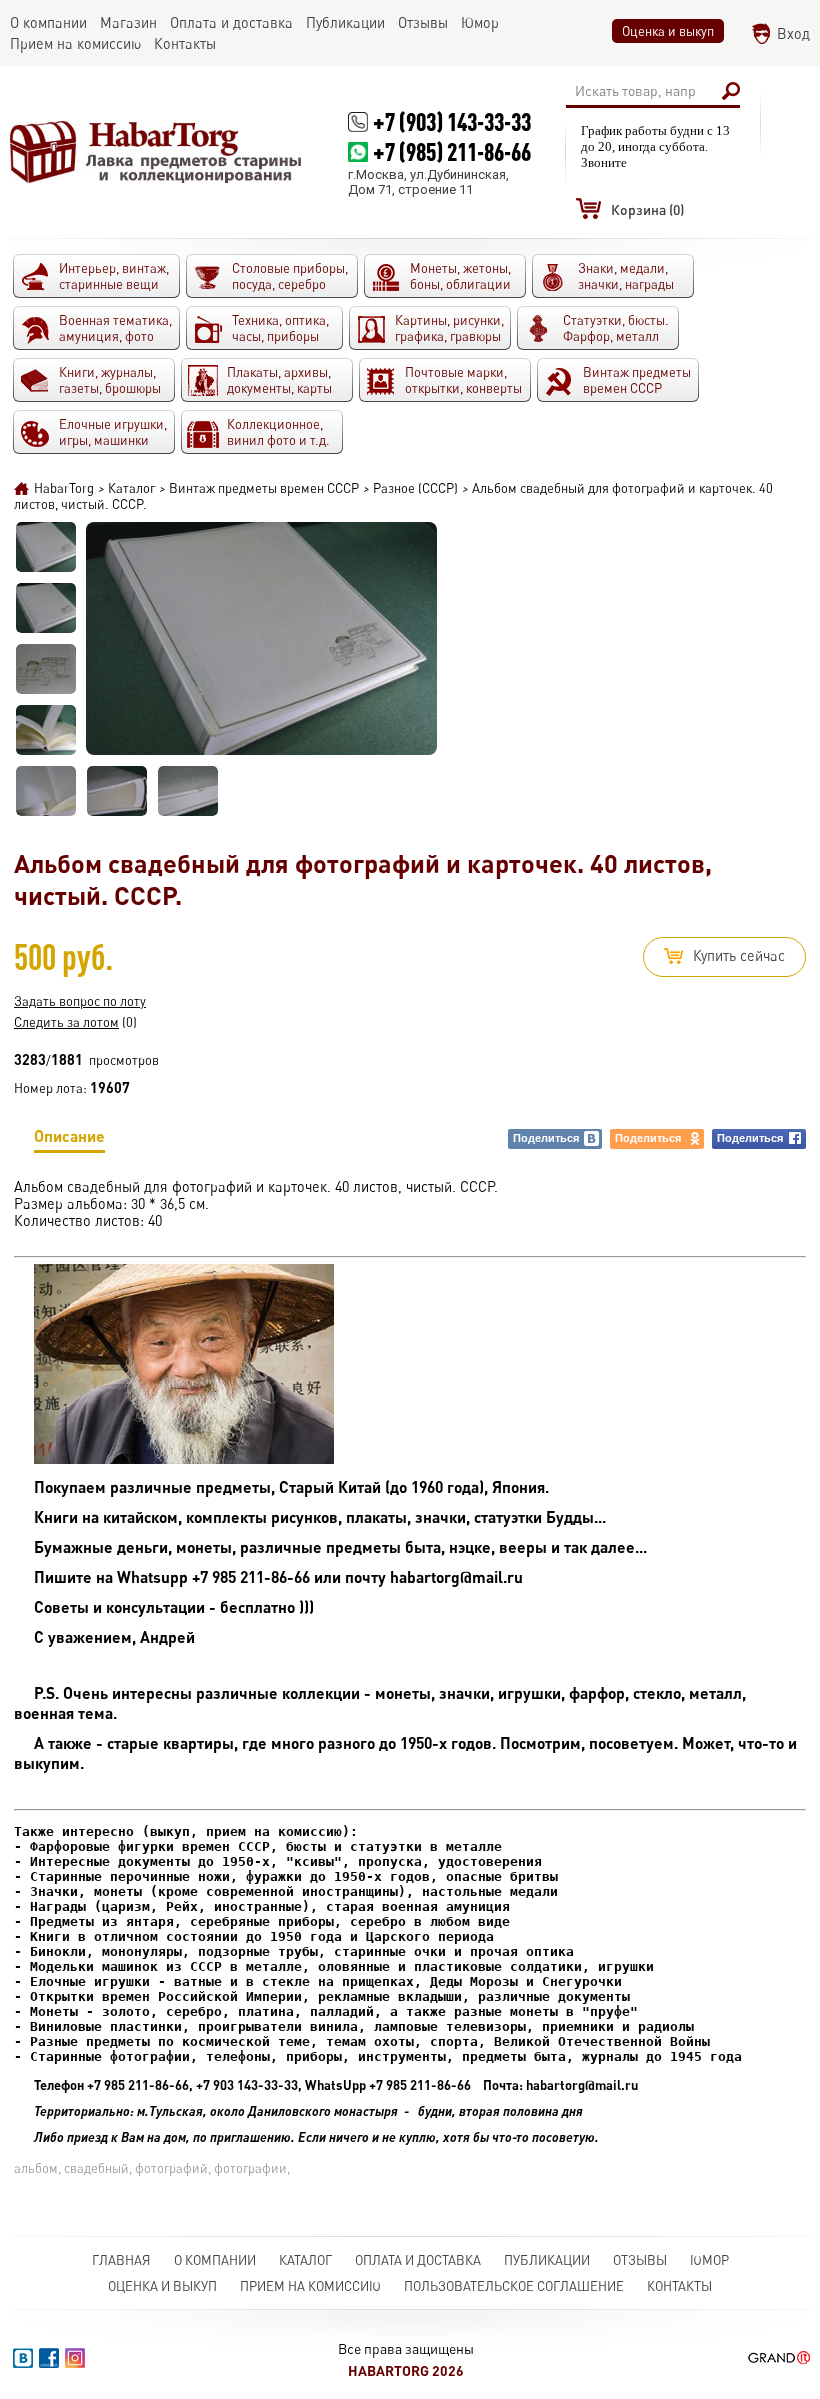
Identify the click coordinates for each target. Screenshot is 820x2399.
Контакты (679, 2286)
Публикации (547, 2260)
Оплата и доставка (418, 2260)
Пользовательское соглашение (514, 2286)
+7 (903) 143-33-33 (452, 121)
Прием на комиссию (310, 2286)
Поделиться (546, 1138)
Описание (69, 1135)
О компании (215, 2260)
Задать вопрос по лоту (80, 1001)
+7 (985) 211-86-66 (452, 151)
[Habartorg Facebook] (49, 2358)
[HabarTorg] (156, 151)
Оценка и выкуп (668, 31)
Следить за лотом (66, 1022)
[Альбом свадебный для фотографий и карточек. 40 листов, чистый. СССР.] (46, 547)
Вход (793, 33)
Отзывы (640, 2260)
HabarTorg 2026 (406, 2370)
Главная (121, 2260)
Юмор (709, 2260)
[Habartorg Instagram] (75, 2358)
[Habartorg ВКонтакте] (23, 2358)
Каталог (305, 2260)
